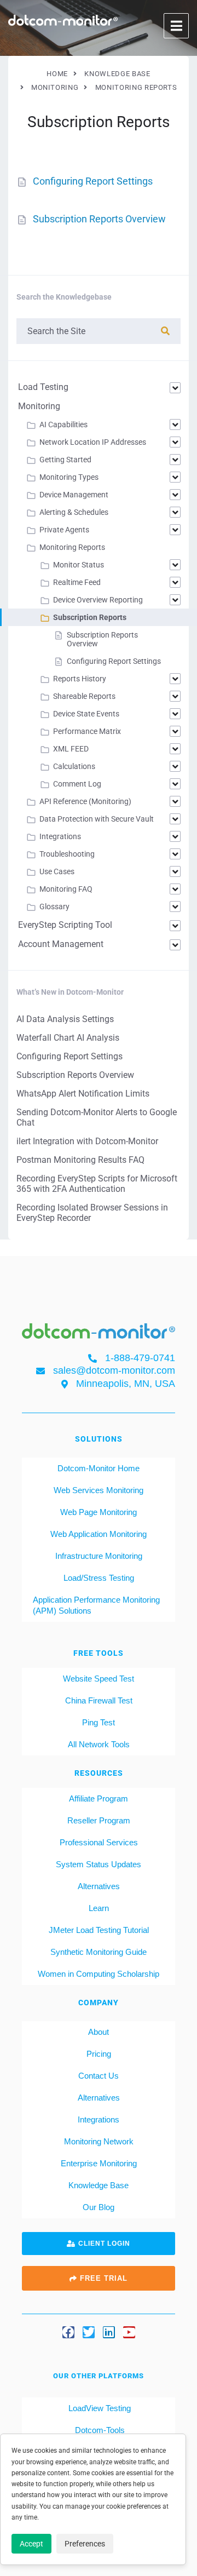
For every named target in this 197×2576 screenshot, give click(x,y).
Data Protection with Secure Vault (97, 819)
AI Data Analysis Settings (65, 1019)
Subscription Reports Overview (99, 219)
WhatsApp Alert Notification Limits (83, 1094)
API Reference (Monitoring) (85, 801)
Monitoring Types (69, 477)
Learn (99, 1908)
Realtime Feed (77, 582)
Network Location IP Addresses (93, 442)
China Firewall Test (99, 1700)
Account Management (61, 944)
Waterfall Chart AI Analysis (68, 1038)
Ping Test (99, 1722)
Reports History (80, 679)
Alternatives (99, 1886)
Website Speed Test (99, 1679)
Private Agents (64, 530)
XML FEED (71, 749)
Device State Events (86, 714)
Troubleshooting (67, 854)
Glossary (54, 907)
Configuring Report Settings (93, 181)
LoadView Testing (99, 2408)
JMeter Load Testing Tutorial (99, 1930)
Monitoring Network (99, 2141)
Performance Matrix (87, 731)
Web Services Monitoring (99, 1490)
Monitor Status (79, 565)
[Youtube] (129, 2332)
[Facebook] (68, 2332)
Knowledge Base (99, 2185)
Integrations (60, 836)
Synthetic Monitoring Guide (99, 1952)
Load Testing (43, 387)
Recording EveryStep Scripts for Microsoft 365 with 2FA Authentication (97, 1184)
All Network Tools (99, 1744)
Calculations (74, 766)
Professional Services (99, 1842)
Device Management (74, 495)
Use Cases (57, 871)
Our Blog (99, 2207)
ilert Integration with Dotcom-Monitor (87, 1141)
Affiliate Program (99, 1798)
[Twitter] (89, 2332)
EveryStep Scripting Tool (65, 925)
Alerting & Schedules (74, 512)
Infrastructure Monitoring (99, 1556)
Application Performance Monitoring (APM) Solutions (96, 1605)
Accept (31, 2544)
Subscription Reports (90, 617)
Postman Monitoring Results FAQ (80, 1160)
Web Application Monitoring (99, 1534)
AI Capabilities (63, 424)
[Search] (165, 331)
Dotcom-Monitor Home (99, 1468)
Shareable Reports (84, 696)
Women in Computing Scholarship (99, 1974)
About (99, 2032)
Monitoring (39, 406)
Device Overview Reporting (98, 600)
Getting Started (65, 460)
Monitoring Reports (72, 547)
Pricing (99, 2054)
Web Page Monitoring (99, 1512)
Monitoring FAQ (66, 889)
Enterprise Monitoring (99, 2163)
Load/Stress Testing (99, 1578)
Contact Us (99, 2076)
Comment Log (77, 784)
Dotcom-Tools (99, 2430)
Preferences (85, 2544)
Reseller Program (99, 1820)
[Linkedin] (109, 2332)
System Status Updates (99, 1864)
